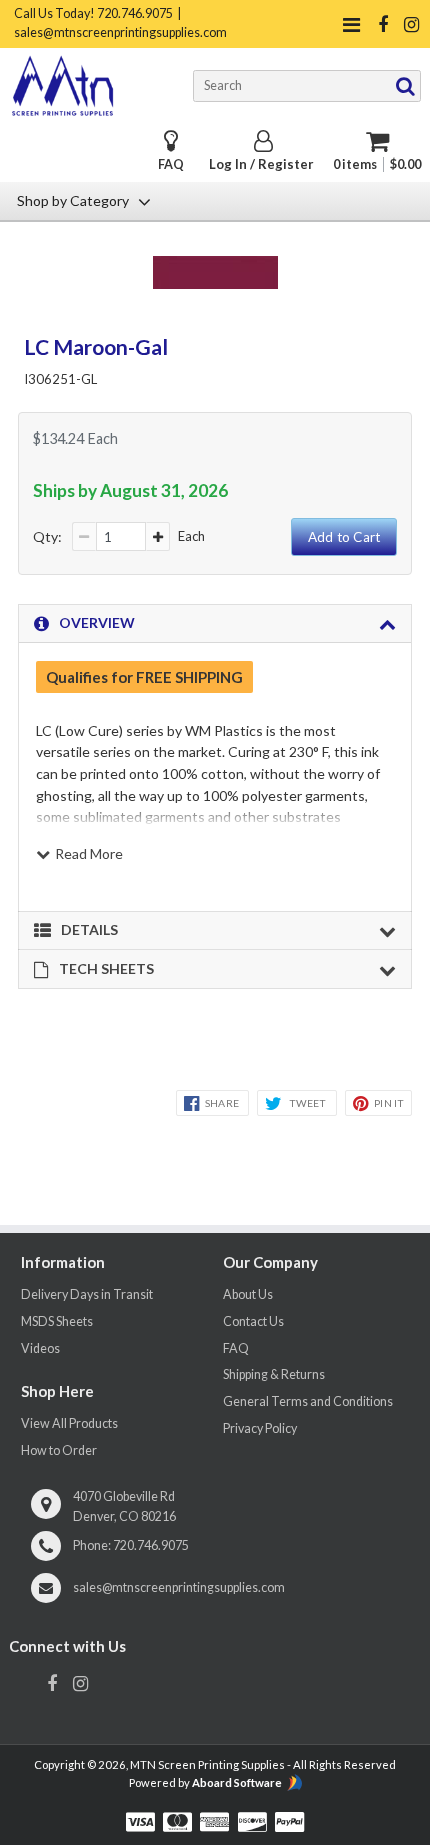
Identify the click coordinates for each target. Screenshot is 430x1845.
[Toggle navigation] (352, 24)
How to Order (59, 1450)
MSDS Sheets (57, 1321)
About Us (248, 1294)
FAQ (171, 164)
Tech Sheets (106, 968)
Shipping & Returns (274, 1374)
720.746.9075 (151, 1545)
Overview (97, 622)
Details (89, 929)
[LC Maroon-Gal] (215, 283)
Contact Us (253, 1321)
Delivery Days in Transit (87, 1294)
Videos (40, 1348)
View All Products (69, 1423)
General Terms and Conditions (308, 1401)
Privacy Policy (260, 1428)
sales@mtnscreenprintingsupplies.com (179, 1587)
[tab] (215, 624)
